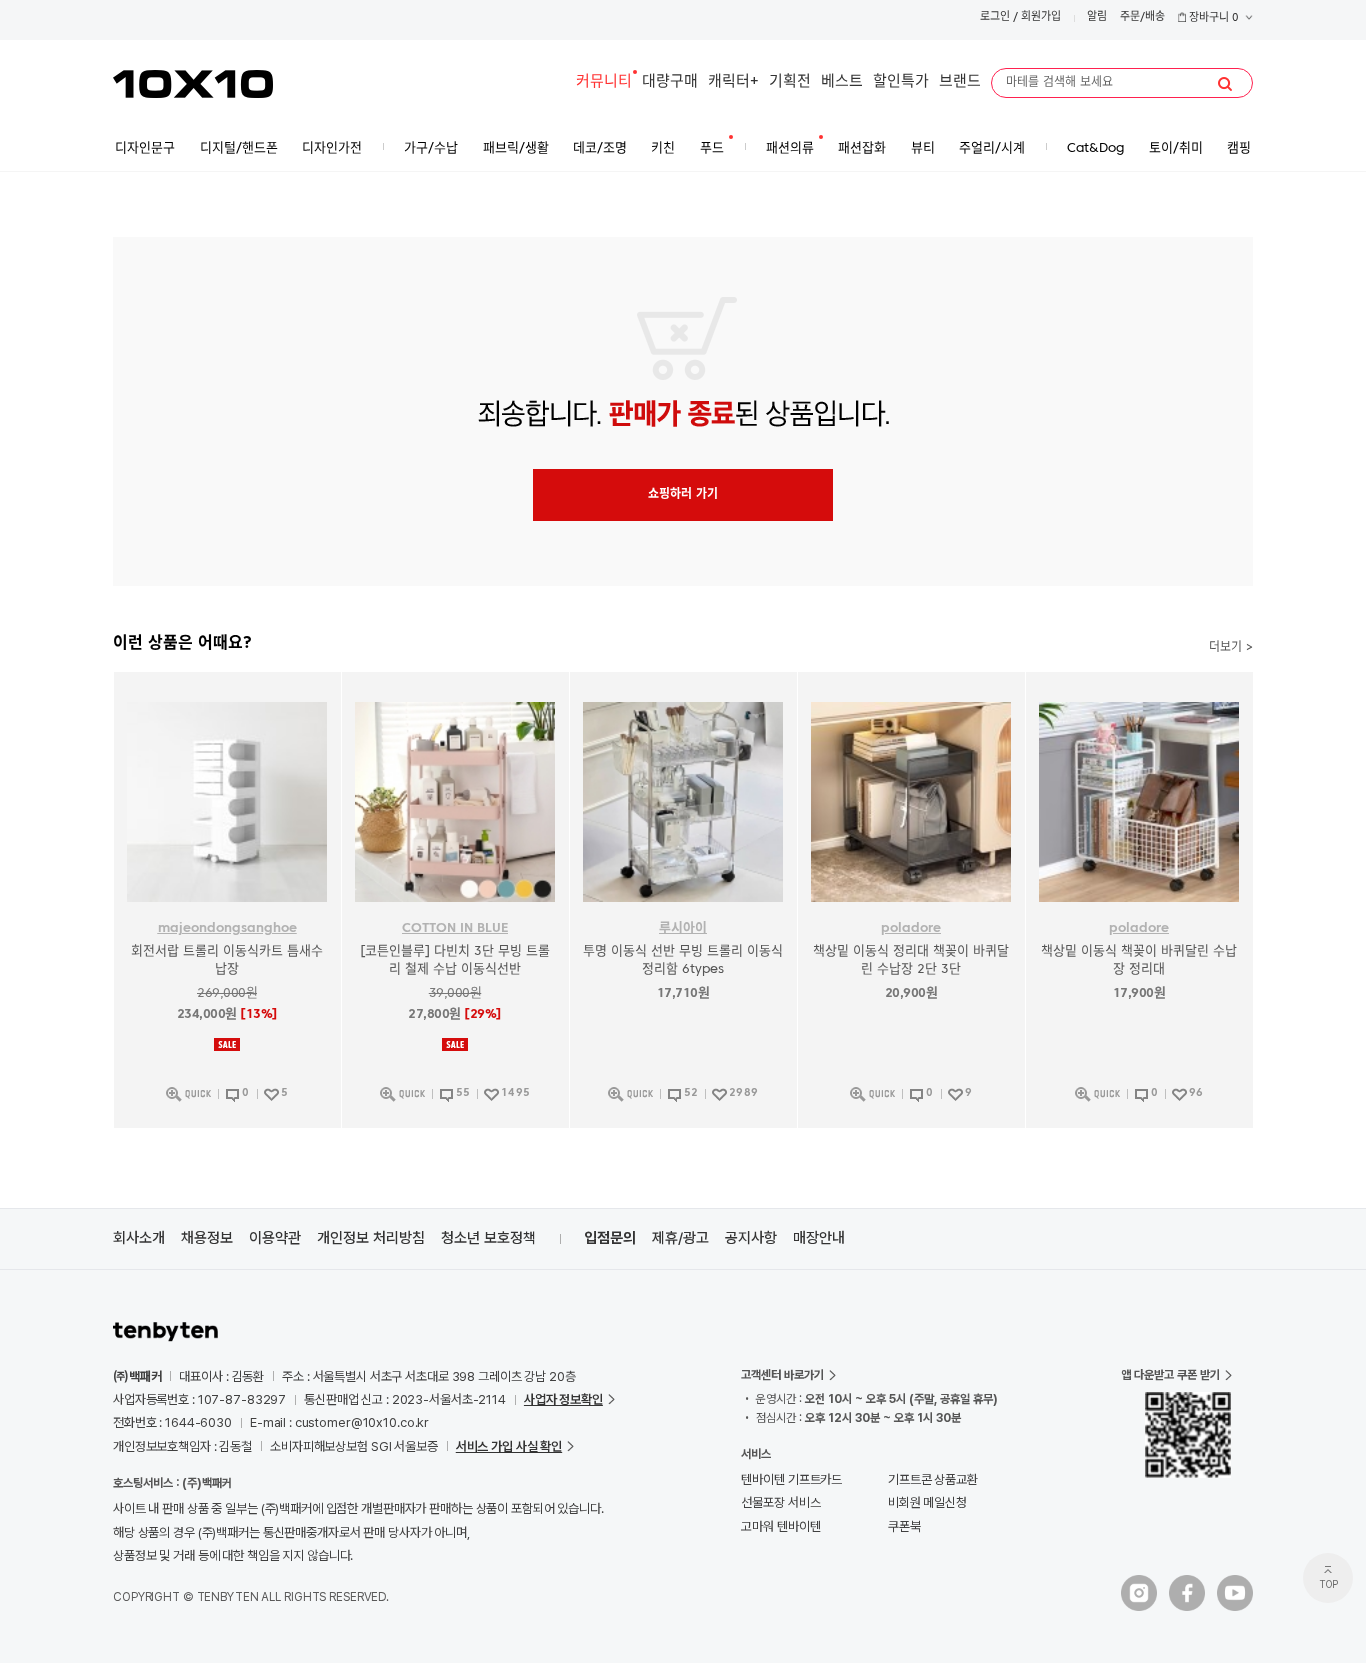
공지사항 (751, 1238)
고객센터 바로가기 (782, 1375)
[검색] (1225, 84)
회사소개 (139, 1238)
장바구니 (1212, 18)
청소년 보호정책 (488, 1238)
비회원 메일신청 (927, 1502)
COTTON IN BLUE (455, 928)
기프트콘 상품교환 (933, 1479)
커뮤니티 (604, 82)
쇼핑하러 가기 (683, 495)
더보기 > (1231, 648)
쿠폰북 (904, 1526)
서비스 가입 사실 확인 (509, 1446)
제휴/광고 (680, 1238)
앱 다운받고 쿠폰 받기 (1170, 1375)
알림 (1097, 17)
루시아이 (683, 928)
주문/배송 (1142, 17)
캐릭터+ (733, 82)
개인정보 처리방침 (371, 1238)
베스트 (842, 82)
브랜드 (960, 82)
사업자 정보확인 (563, 1399)
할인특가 (901, 82)
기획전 (790, 82)
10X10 (193, 84)
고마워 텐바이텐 (780, 1526)
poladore (911, 928)
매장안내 (819, 1238)
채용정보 (207, 1238)
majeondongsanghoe (227, 928)
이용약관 (275, 1238)
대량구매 (670, 82)
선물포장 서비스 (780, 1502)
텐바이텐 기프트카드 (791, 1479)
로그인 (995, 17)
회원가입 (1041, 17)
